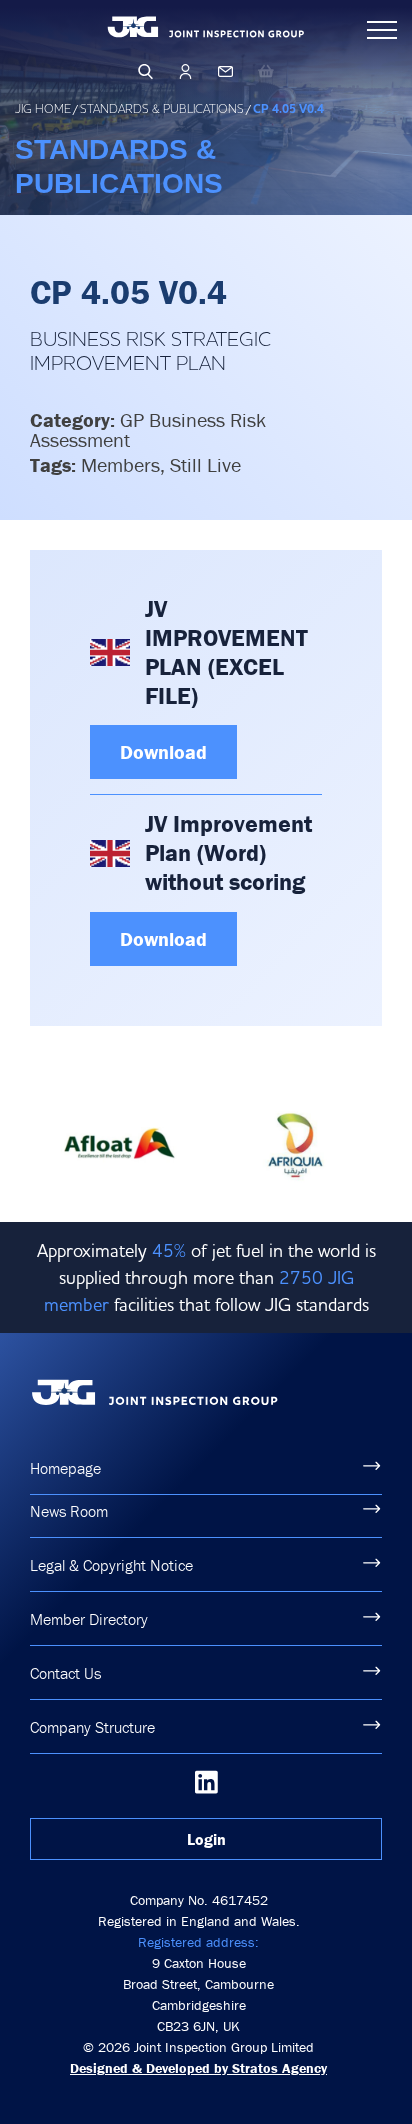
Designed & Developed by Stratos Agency (198, 2068)
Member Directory (89, 1619)
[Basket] (266, 71)
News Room (69, 1511)
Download (163, 751)
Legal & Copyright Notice (111, 1565)
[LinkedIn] (206, 1782)
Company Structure (92, 1727)
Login (206, 1839)
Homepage (65, 1468)
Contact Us (65, 1673)
